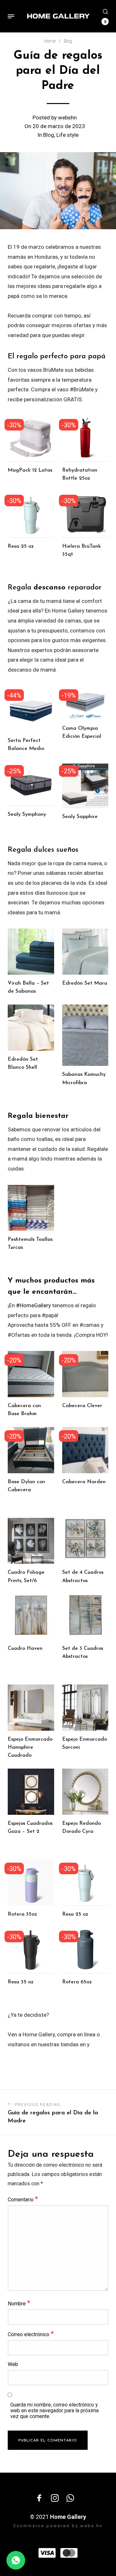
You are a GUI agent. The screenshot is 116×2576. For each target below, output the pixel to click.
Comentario (23, 2199)
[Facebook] (39, 2498)
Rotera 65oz (77, 1982)
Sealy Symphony (27, 814)
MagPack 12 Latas (30, 470)
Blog (68, 41)
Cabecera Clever (82, 1406)
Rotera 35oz (22, 1914)
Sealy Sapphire (80, 817)
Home (50, 41)
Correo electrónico (31, 2334)
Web (13, 2364)
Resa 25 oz (21, 546)
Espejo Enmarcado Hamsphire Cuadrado (30, 1747)
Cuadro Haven (25, 1649)
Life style (68, 135)
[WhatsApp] (70, 2498)
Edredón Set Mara (85, 983)
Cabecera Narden (84, 1482)
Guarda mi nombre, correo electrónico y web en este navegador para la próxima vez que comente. (54, 2411)
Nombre (19, 2303)
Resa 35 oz (21, 1982)
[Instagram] (55, 2498)
